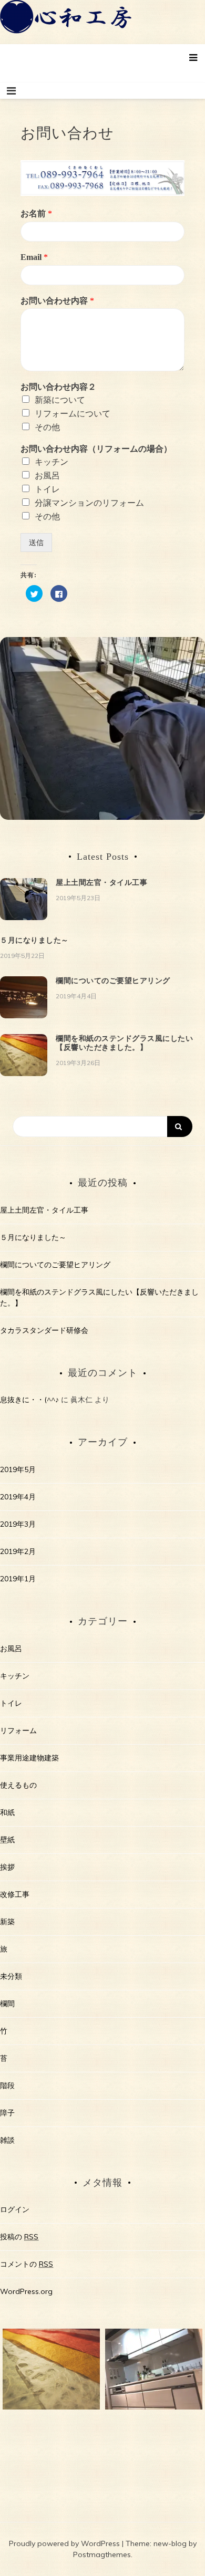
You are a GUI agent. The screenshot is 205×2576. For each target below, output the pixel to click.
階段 (7, 2085)
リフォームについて (73, 414)
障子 (7, 2113)
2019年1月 (18, 1579)
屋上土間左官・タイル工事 (101, 882)
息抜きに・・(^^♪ (29, 1400)
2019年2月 (18, 1551)
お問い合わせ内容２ (58, 387)
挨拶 (7, 1867)
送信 (36, 543)
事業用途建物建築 (29, 1758)
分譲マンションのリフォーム (89, 503)
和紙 (7, 1812)
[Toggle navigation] (11, 91)
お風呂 (47, 476)
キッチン (52, 462)
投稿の (19, 2237)
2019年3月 (18, 1524)
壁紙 (7, 1840)
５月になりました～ (34, 940)
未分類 (11, 1976)
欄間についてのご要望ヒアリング (113, 981)
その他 (47, 427)
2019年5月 (18, 1469)
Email (34, 257)
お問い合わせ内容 (57, 301)
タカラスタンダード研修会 (44, 1330)
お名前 (36, 213)
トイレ (47, 489)
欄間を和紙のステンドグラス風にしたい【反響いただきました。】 (124, 1043)
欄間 (7, 2004)
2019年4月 (18, 1497)
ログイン (15, 2209)
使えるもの (18, 1785)
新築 (7, 1922)
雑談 (7, 2140)
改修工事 (15, 1894)
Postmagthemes (102, 2554)
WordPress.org (26, 2291)
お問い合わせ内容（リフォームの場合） (96, 449)
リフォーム (18, 1730)
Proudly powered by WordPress (65, 2543)
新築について (60, 400)
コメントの (27, 2264)
